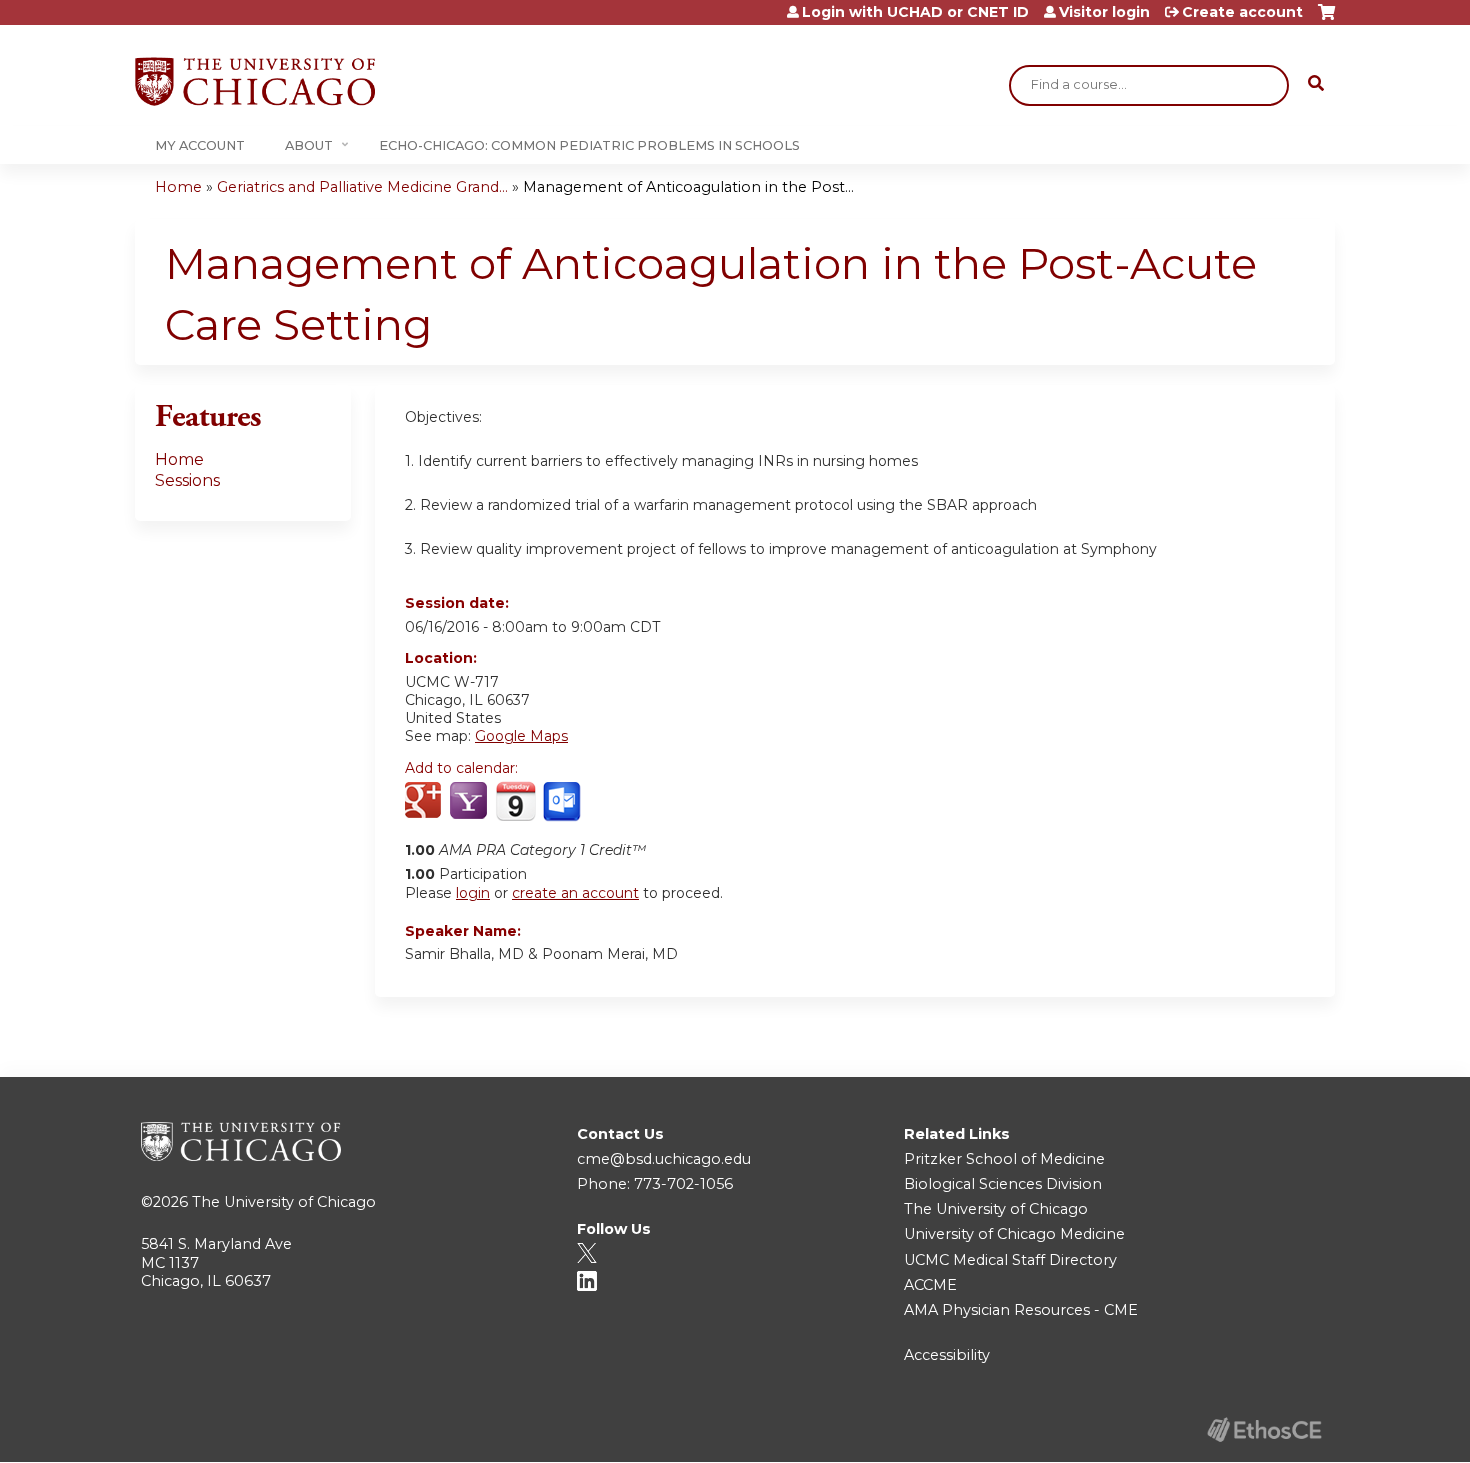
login (473, 893)
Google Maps (521, 736)
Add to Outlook (563, 802)
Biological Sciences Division (1003, 1184)
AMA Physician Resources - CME (1021, 1310)
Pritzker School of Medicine (1004, 1159)
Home (178, 187)
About (309, 145)
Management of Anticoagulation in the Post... (688, 187)
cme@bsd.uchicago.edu (664, 1159)
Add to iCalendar (515, 801)
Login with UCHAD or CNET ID (915, 12)
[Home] (255, 81)
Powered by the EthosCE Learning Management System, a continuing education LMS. (1264, 1429)
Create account (1242, 12)
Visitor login (1104, 12)
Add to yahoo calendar (470, 802)
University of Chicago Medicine (1014, 1234)
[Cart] (1326, 19)
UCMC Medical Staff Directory (1010, 1260)
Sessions (187, 480)
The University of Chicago (284, 1202)
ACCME (930, 1285)
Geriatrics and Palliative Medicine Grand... (362, 187)
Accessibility (947, 1355)
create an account (575, 893)
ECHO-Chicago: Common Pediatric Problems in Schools (589, 145)
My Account (200, 145)
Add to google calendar (425, 802)
